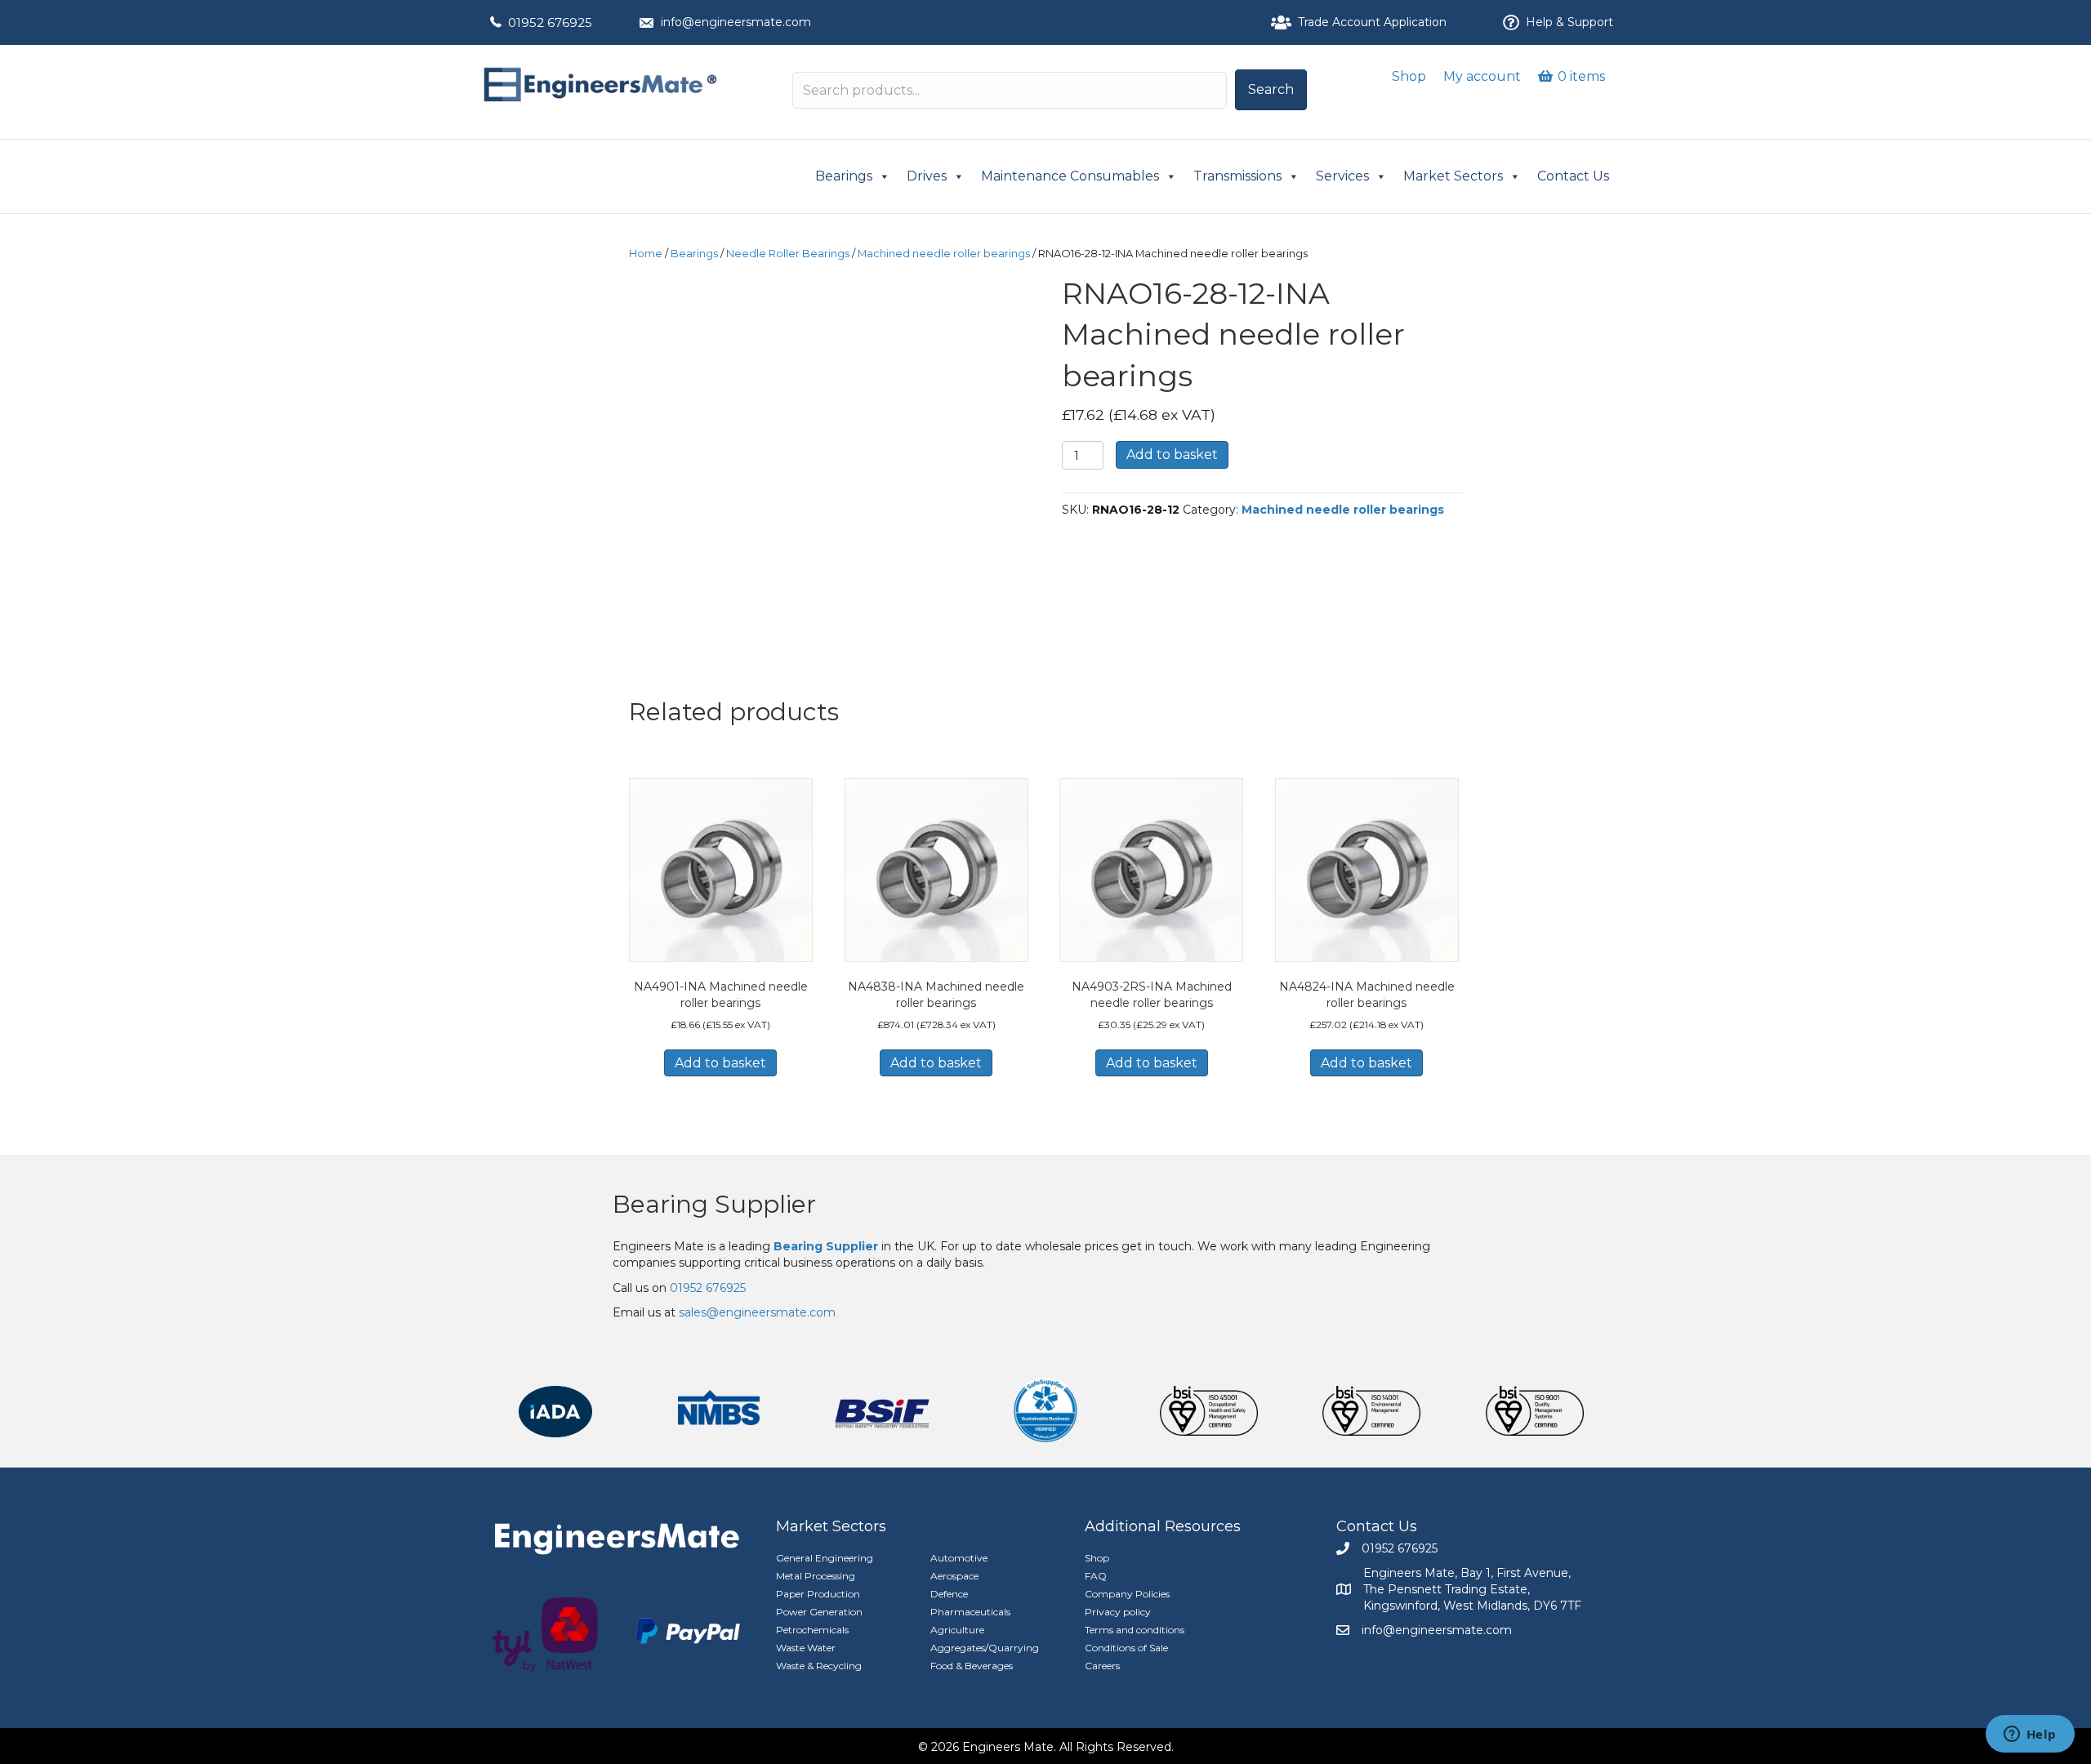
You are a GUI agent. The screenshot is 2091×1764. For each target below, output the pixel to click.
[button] (1271, 90)
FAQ (1096, 1576)
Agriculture (957, 1630)
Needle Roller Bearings (788, 254)
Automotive (959, 1558)
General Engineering (825, 1558)
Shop (1409, 76)
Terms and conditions (1135, 1630)
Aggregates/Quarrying (985, 1648)
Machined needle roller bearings (944, 254)
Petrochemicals (812, 1630)
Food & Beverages (972, 1666)
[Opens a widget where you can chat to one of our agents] (2030, 1735)
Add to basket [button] (720, 1063)
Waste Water (806, 1648)
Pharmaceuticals (970, 1612)
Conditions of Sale (1126, 1648)
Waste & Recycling (819, 1666)
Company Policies (1127, 1594)
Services (1342, 176)
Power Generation (819, 1612)
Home (646, 254)
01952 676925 (550, 22)
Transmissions (1237, 176)
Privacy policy (1118, 1612)
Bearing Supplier (714, 1204)
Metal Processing (816, 1576)
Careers (1102, 1666)
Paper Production (818, 1594)
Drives (927, 176)
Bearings (844, 176)
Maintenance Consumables (1070, 176)
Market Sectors (1453, 176)
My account (1482, 76)
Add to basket (1172, 454)
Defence (949, 1594)
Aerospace (954, 1576)
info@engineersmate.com (736, 22)
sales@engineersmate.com (757, 1312)
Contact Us (1573, 176)
